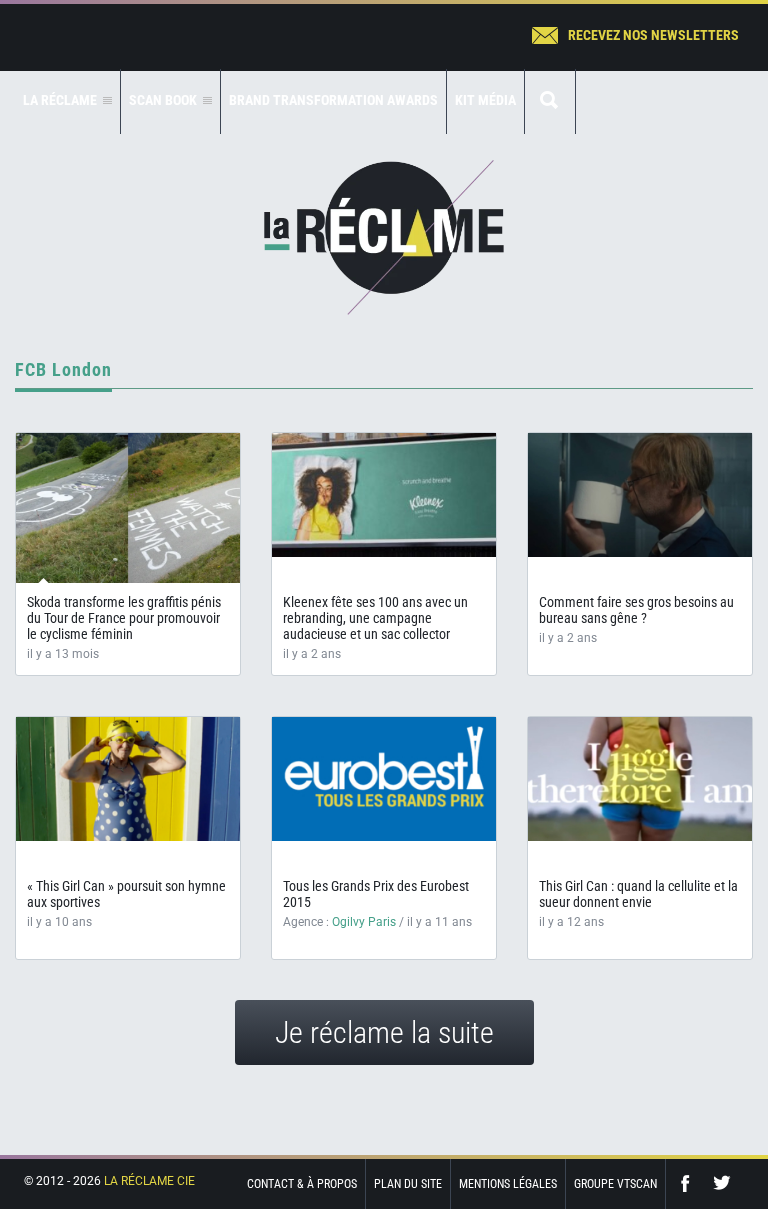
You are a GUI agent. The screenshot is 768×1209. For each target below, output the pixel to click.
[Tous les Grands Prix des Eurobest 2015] (384, 779)
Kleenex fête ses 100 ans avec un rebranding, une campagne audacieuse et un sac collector (375, 618)
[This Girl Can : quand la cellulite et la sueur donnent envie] (640, 779)
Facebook (690, 1183)
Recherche (550, 101)
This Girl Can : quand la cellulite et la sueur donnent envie (638, 894)
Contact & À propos (302, 1184)
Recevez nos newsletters (653, 35)
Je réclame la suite (384, 1032)
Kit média (485, 100)
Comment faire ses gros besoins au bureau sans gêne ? (636, 610)
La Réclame (384, 237)
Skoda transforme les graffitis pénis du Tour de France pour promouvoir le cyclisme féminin (124, 618)
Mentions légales (508, 1184)
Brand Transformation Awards (333, 100)
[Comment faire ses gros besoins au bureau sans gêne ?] (640, 495)
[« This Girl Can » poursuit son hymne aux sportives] (128, 779)
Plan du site (408, 1184)
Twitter (722, 1183)
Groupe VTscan (615, 1184)
